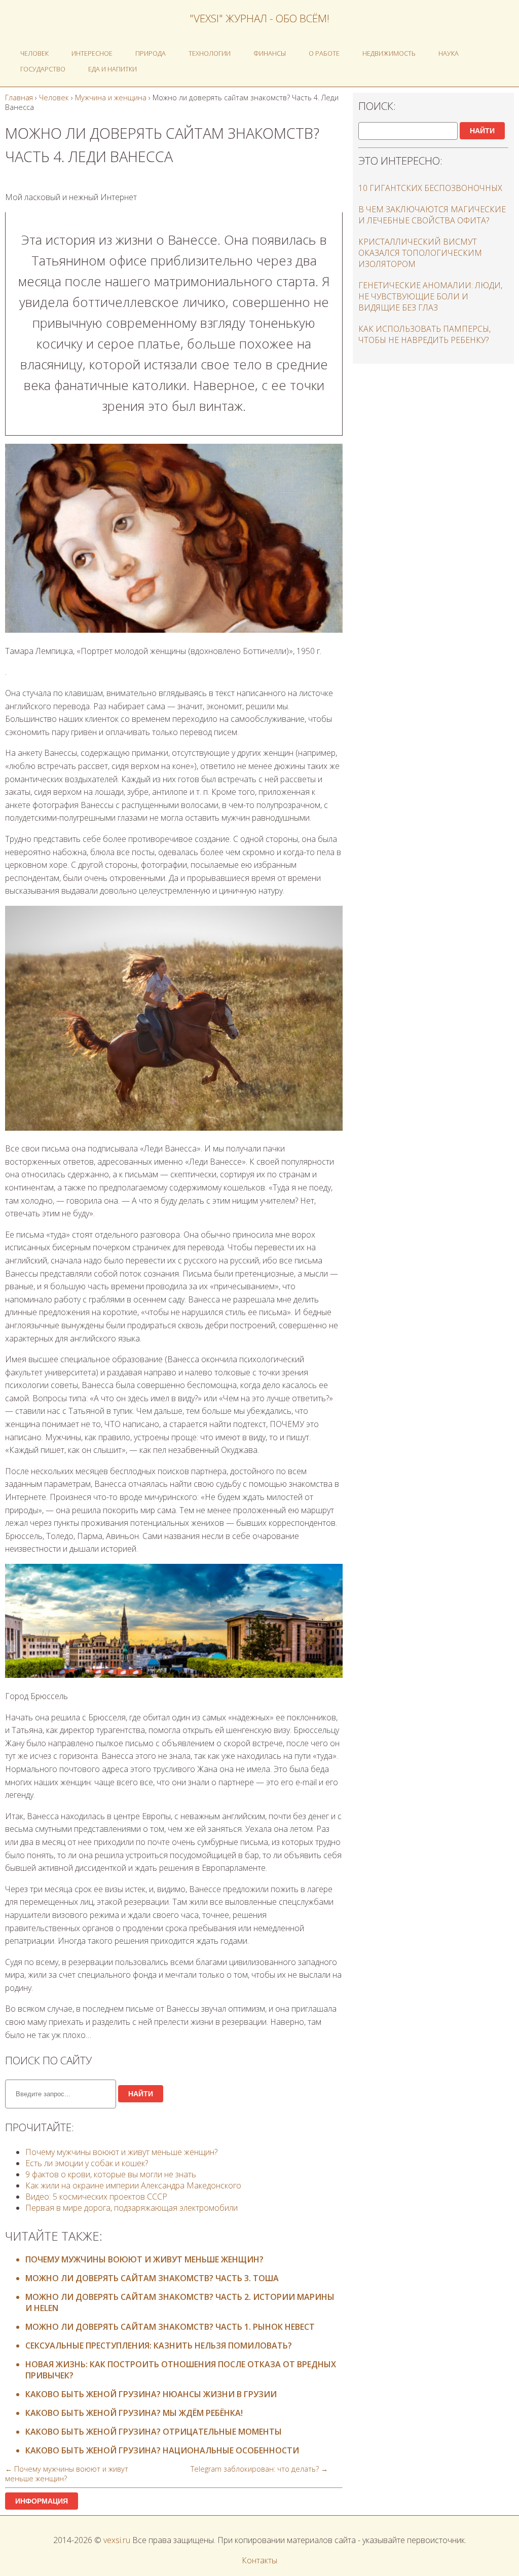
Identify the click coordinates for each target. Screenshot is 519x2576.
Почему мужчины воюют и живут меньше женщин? (121, 2152)
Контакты (259, 2560)
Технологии (210, 53)
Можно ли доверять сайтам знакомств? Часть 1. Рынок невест (170, 2327)
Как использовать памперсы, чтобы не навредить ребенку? (424, 334)
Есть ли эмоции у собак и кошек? (87, 2163)
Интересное (92, 53)
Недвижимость (389, 53)
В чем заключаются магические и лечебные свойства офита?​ (432, 215)
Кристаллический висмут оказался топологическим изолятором (420, 253)
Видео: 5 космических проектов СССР (96, 2197)
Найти (141, 2094)
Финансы (270, 53)
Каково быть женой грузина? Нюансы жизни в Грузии (151, 2394)
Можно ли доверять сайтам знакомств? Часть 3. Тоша (152, 2278)
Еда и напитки (113, 69)
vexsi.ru (117, 2540)
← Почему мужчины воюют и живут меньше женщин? (67, 2474)
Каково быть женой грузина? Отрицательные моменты (154, 2432)
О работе (324, 53)
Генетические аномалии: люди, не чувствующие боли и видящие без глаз (430, 296)
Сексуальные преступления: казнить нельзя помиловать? (159, 2346)
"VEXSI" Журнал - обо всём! (259, 18)
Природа (151, 53)
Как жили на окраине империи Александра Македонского (133, 2185)
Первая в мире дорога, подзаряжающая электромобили (132, 2208)
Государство (43, 69)
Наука (449, 53)
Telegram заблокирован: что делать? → (259, 2469)
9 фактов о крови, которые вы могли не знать (111, 2174)
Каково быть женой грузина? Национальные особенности (162, 2450)
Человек (34, 53)
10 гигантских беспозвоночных (430, 188)
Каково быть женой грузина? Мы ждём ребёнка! (134, 2413)
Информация (42, 2501)
